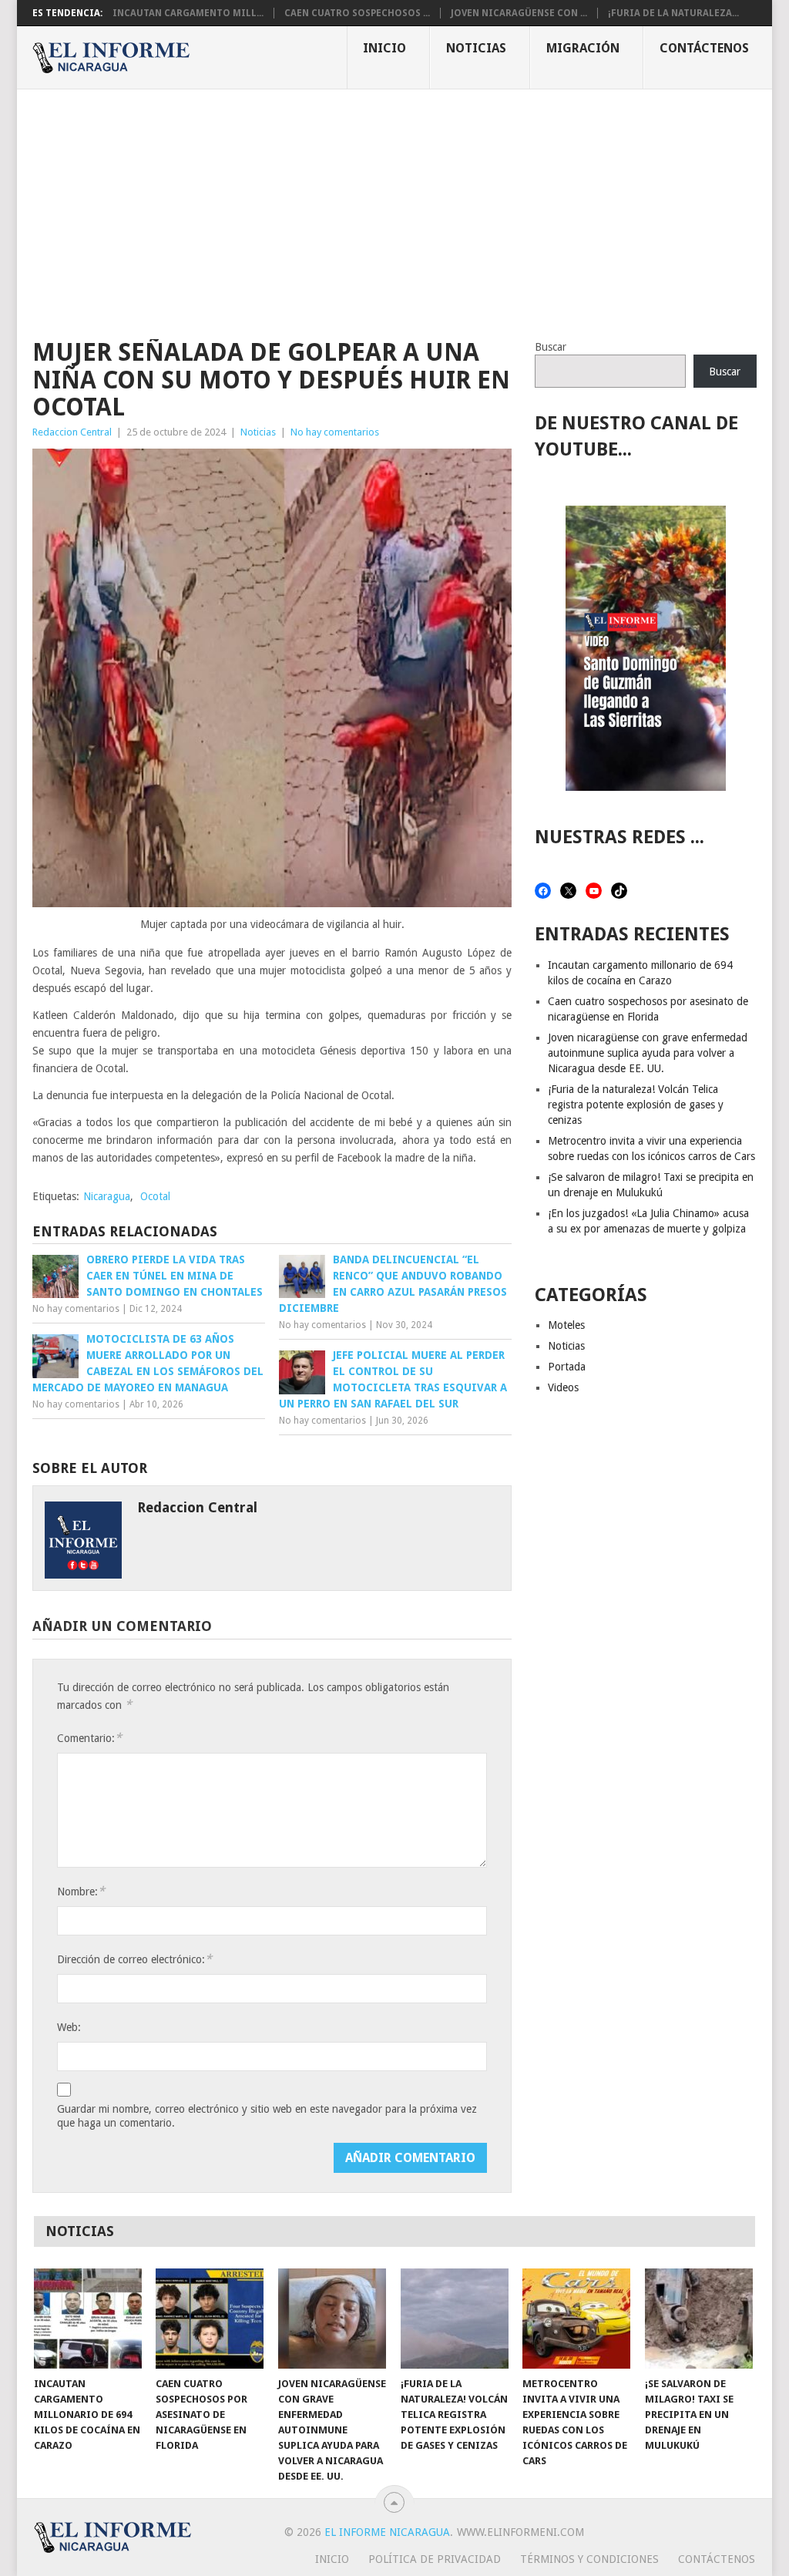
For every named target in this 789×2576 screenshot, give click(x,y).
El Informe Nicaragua (387, 2532)
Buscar (551, 347)
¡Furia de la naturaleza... (673, 13)
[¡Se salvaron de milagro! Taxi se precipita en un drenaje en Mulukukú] (699, 2319)
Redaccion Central (72, 432)
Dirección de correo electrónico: (134, 1959)
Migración (583, 48)
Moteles (566, 1325)
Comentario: (89, 1738)
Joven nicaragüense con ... (519, 13)
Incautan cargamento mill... (188, 13)
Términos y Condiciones (589, 2559)
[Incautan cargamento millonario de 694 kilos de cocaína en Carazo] (88, 2319)
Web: (69, 2027)
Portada (567, 1367)
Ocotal (155, 1196)
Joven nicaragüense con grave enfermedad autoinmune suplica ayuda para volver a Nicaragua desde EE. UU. (648, 1053)
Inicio (384, 48)
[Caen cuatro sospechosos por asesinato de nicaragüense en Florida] (210, 2319)
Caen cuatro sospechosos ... (357, 13)
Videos (563, 1387)
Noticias (476, 48)
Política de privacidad (435, 2559)
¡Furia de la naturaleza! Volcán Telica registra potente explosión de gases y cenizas (636, 1105)
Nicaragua (107, 1196)
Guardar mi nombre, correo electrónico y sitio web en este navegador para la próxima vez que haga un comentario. (267, 2116)
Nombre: (81, 1891)
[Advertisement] (394, 205)
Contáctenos (704, 48)
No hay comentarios (335, 432)
